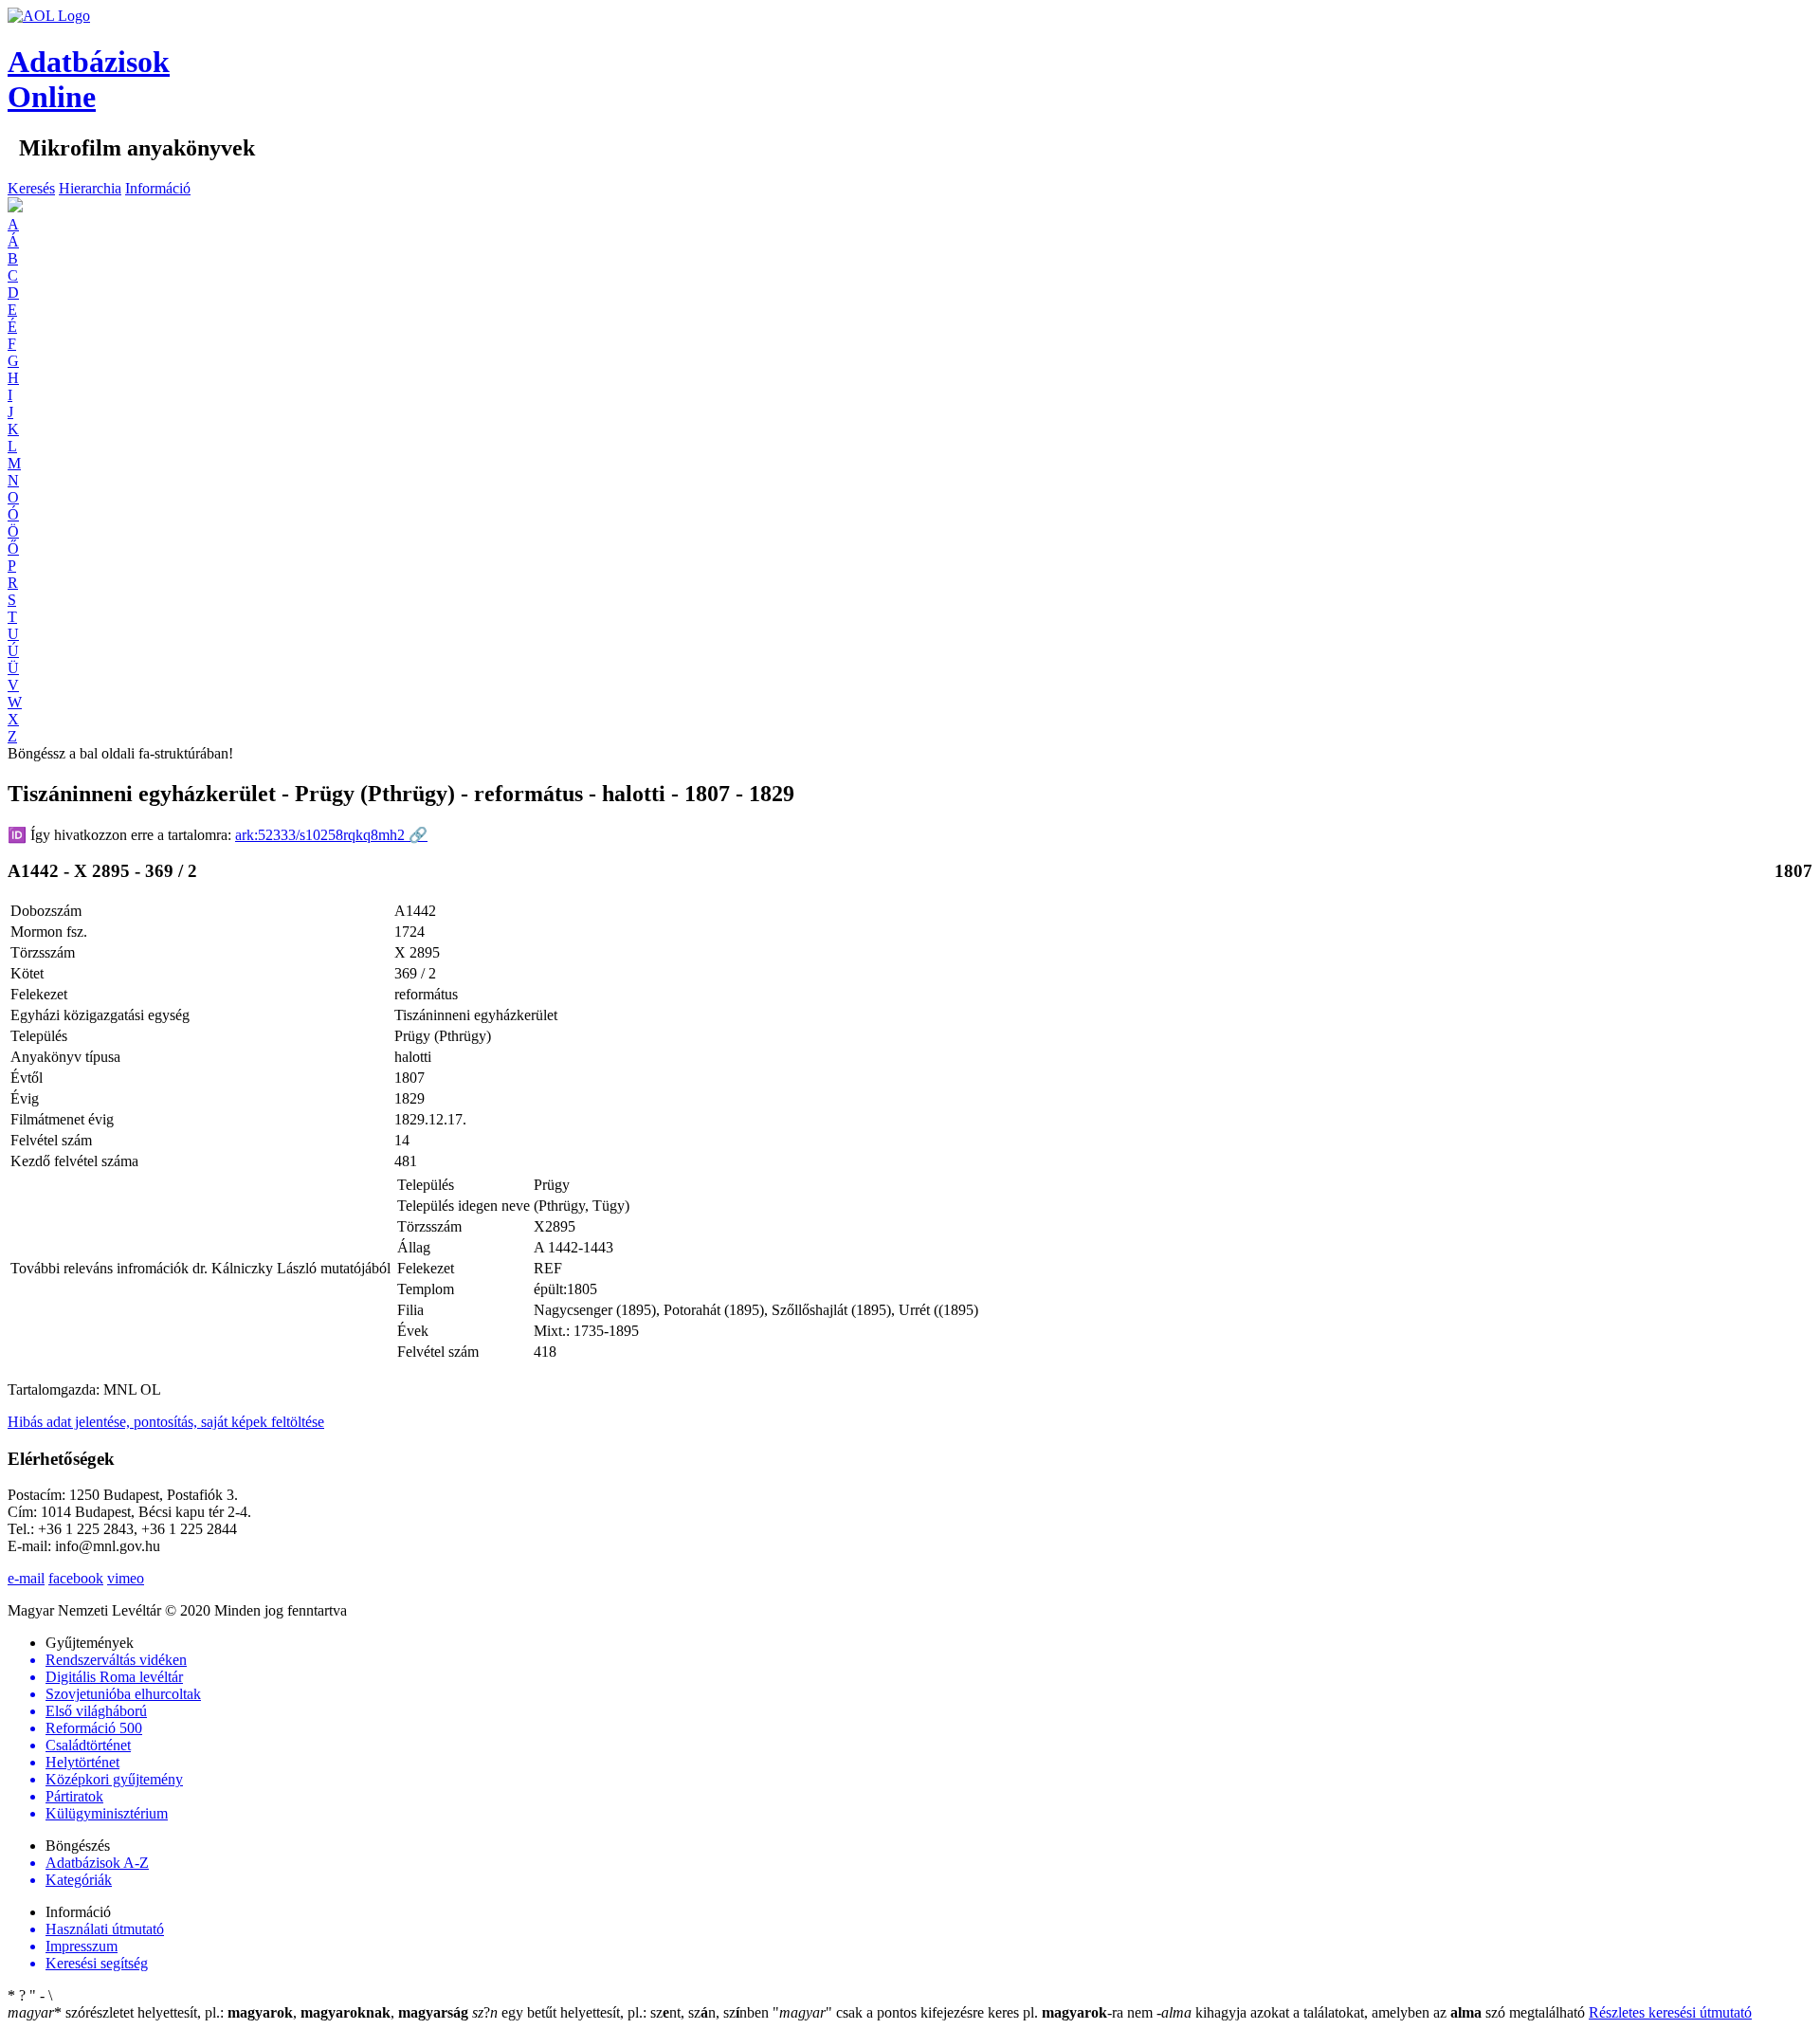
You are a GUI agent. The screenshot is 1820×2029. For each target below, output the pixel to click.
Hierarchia (90, 188)
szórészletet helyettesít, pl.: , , (238, 2012)
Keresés (31, 188)
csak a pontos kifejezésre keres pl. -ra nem (965, 2012)
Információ (158, 188)
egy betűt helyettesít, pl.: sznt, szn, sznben (622, 2012)
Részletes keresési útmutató (1670, 2012)
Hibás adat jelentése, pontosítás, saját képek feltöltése (166, 1422)
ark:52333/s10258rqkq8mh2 (331, 835)
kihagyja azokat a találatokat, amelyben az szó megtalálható (1373, 2012)
